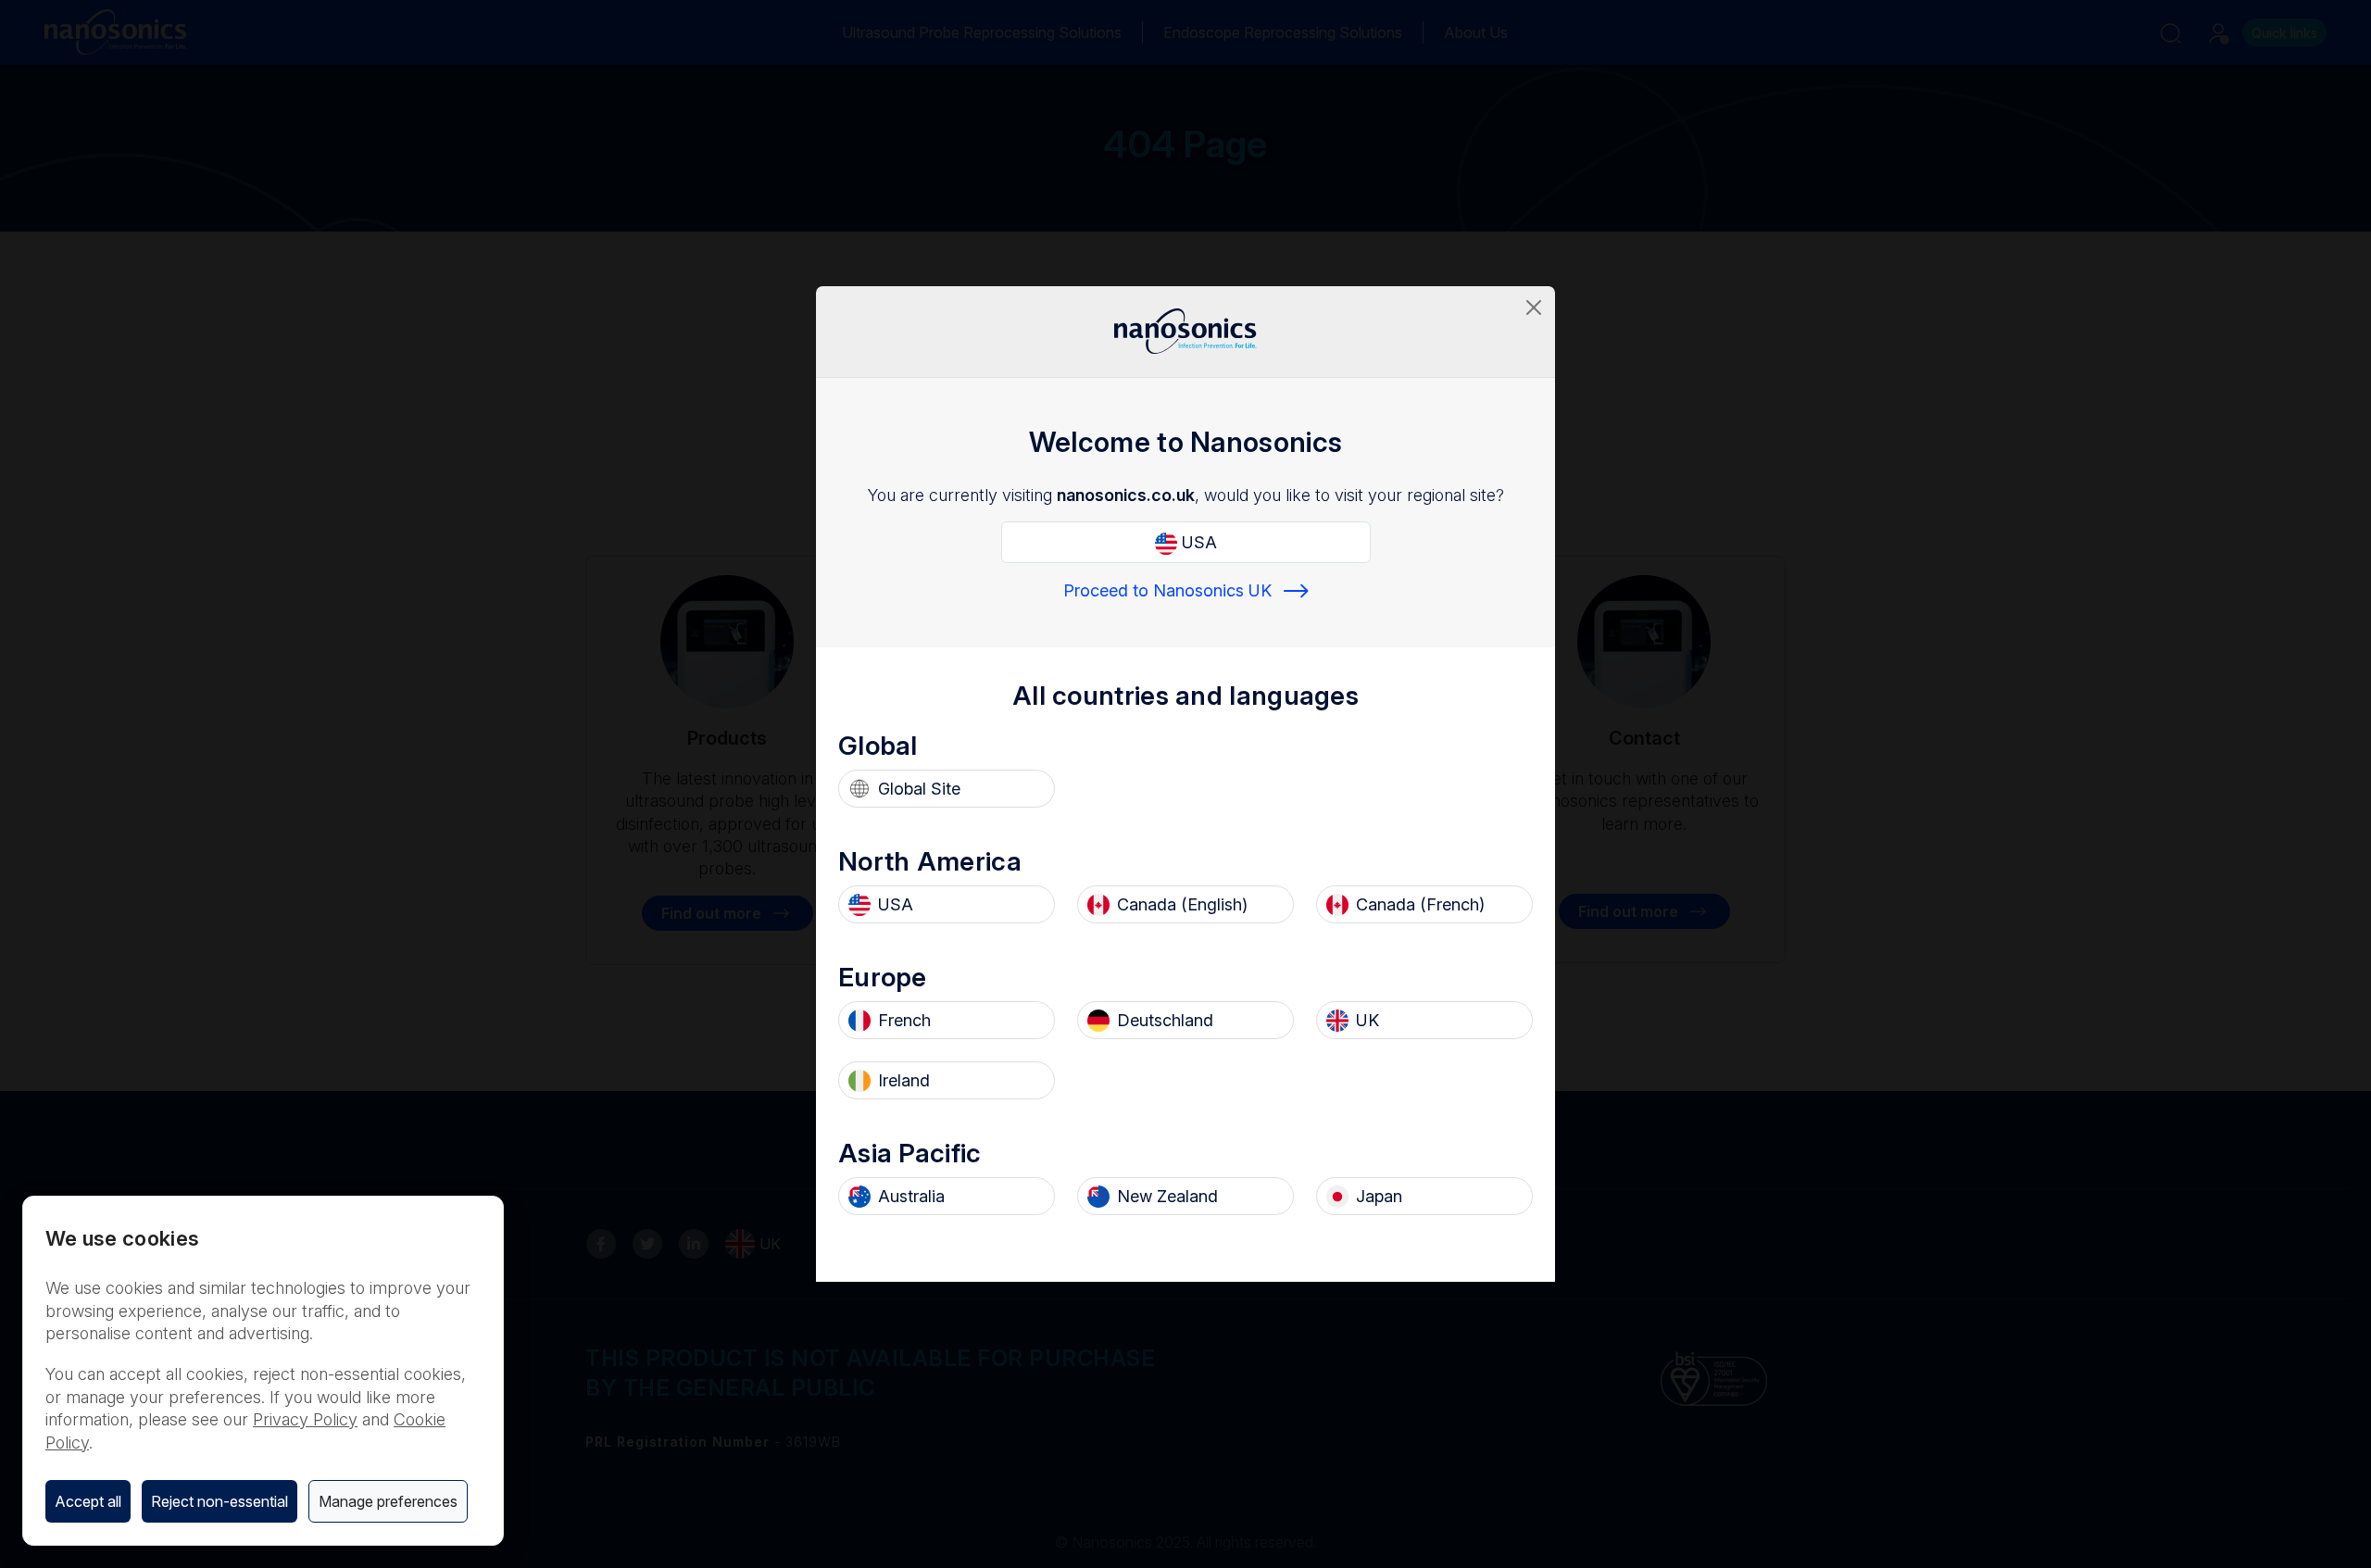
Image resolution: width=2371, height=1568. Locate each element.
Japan (1379, 1196)
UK (1367, 1020)
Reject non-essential (220, 1501)
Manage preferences (388, 1501)
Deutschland (1165, 1020)
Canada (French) (1420, 904)
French (904, 1020)
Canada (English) (1182, 904)
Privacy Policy (305, 1419)
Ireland (904, 1080)
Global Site (919, 789)
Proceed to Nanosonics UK (1167, 590)
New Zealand (1167, 1196)
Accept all (88, 1501)
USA (1197, 542)
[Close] (1534, 307)
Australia (911, 1196)
